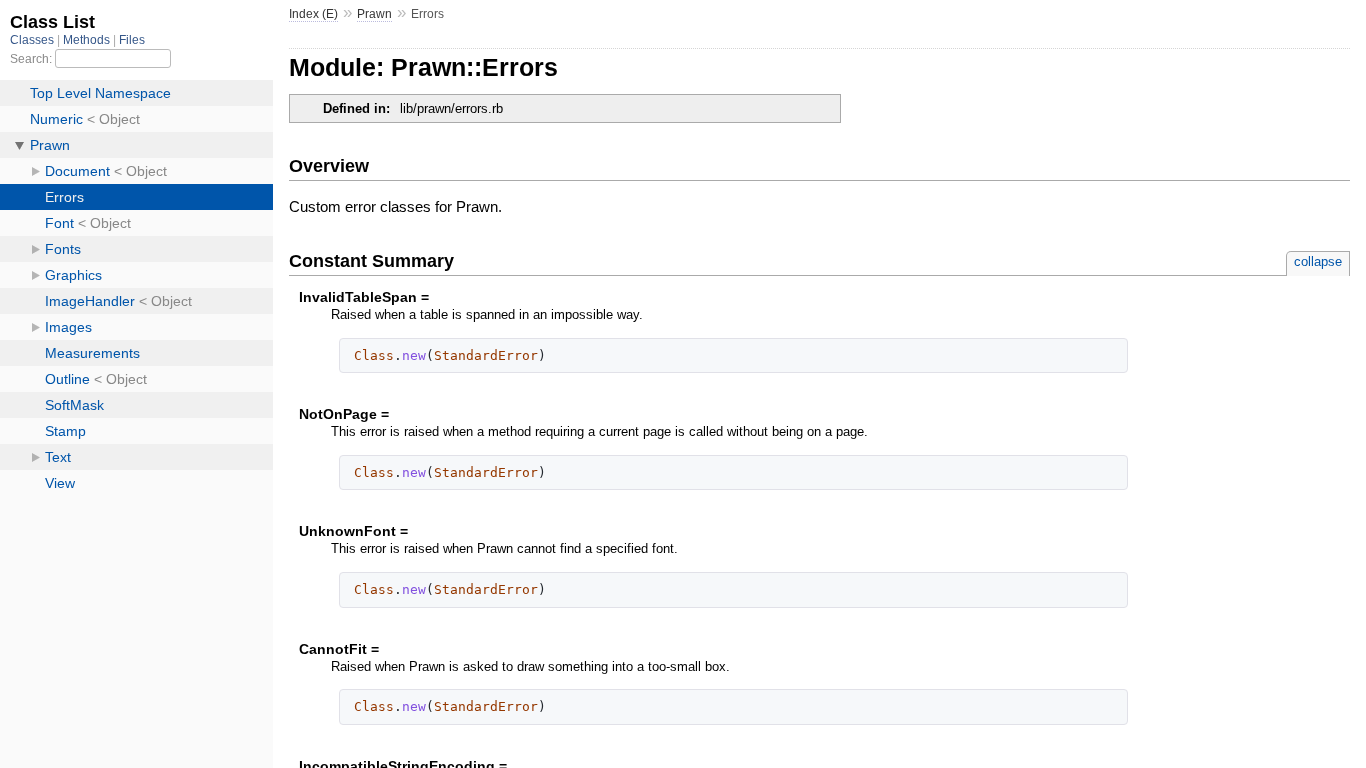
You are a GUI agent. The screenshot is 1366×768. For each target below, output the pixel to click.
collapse (1318, 261)
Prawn (374, 14)
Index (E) (313, 14)
